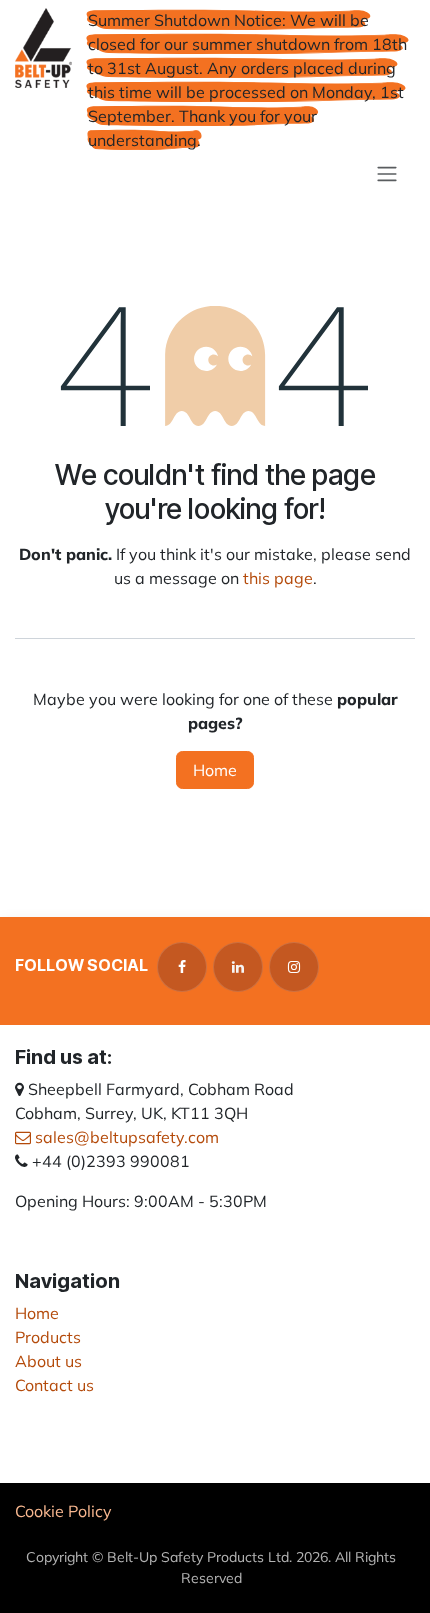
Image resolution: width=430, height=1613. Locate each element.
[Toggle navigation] (387, 173)
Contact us (54, 1385)
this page (278, 578)
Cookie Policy (63, 1511)
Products (48, 1337)
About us (48, 1361)
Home (215, 770)
